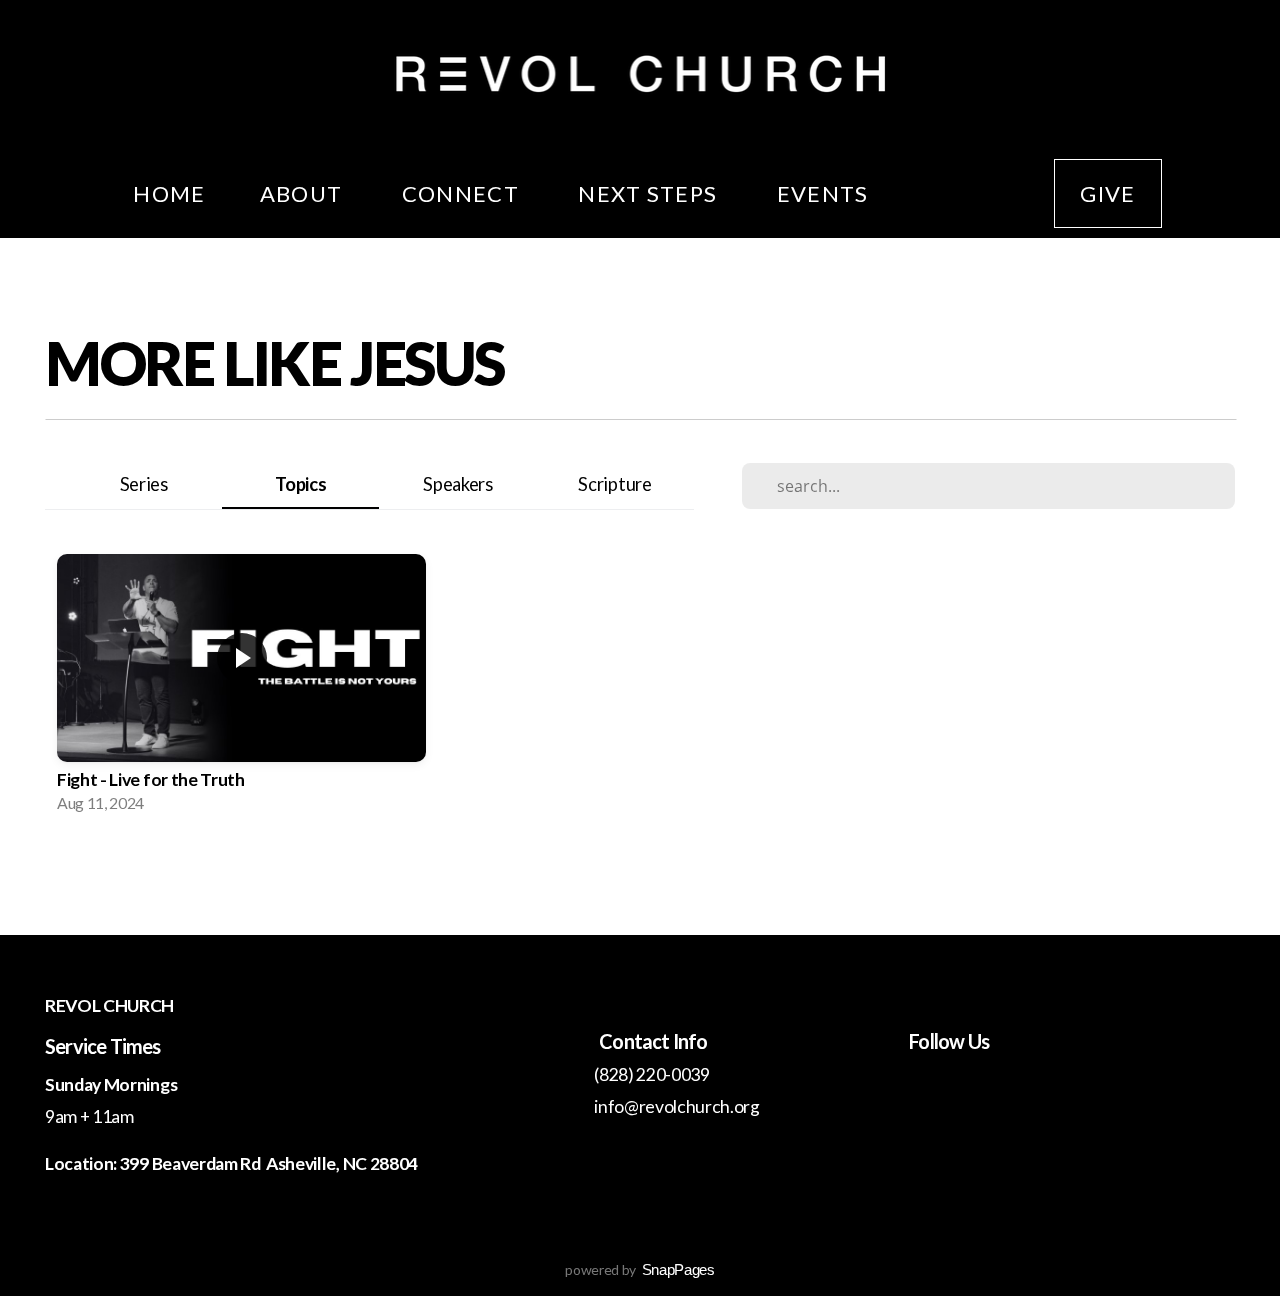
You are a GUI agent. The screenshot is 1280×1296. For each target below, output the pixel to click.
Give (1107, 193)
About (304, 193)
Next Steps (650, 193)
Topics (300, 484)
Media (962, 193)
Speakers (457, 484)
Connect (463, 193)
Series (144, 484)
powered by (639, 1269)
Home (169, 193)
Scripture (614, 484)
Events (823, 193)
